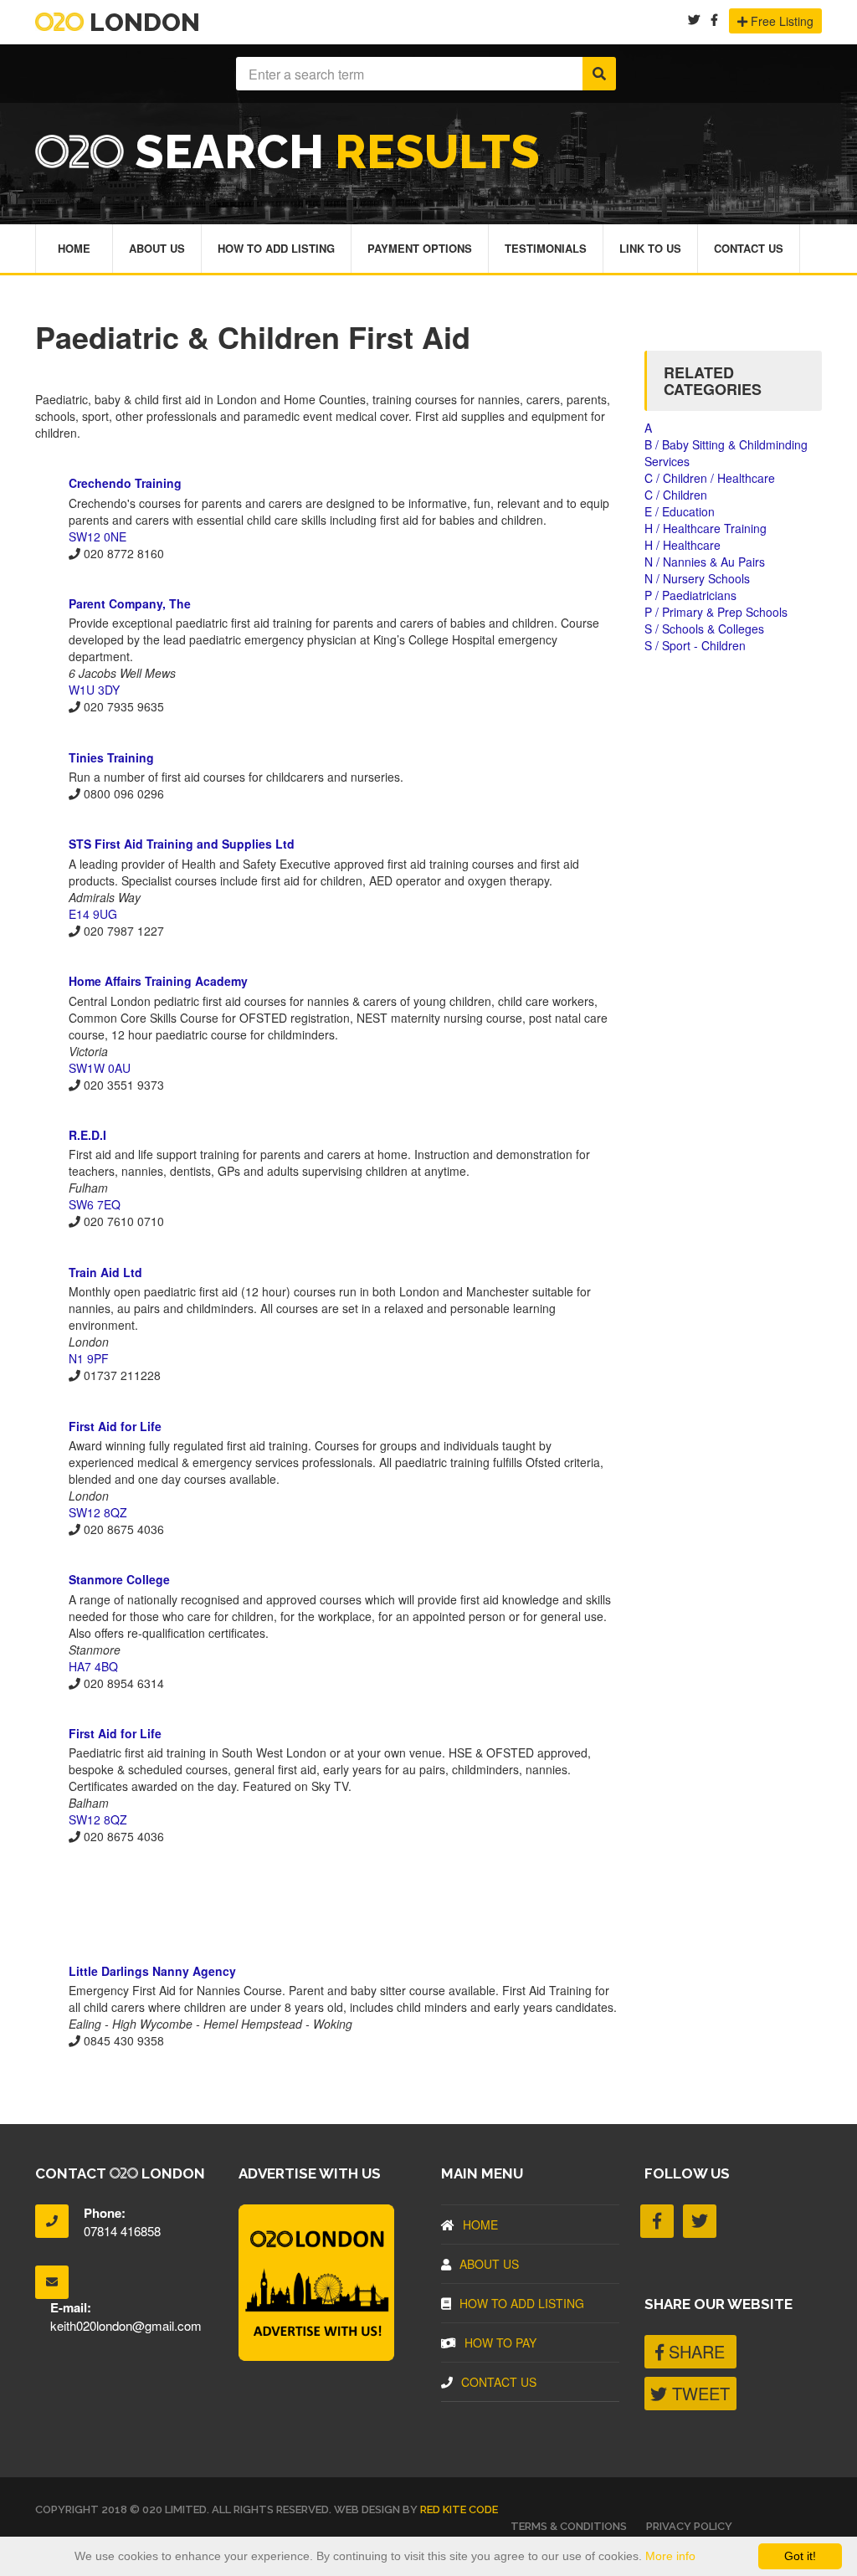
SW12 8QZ (98, 1512)
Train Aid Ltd (105, 1272)
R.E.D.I (87, 1135)
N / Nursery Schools (697, 578)
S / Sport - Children (695, 645)
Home (74, 248)
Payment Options (420, 248)
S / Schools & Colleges (704, 629)
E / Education (680, 511)
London (142, 22)
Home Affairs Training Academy (158, 981)
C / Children (676, 495)
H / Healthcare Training (706, 528)
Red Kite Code (459, 2509)
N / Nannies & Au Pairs (705, 562)
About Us (157, 248)
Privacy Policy (689, 2526)
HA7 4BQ (93, 1666)
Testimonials (546, 248)
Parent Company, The (130, 603)
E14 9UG (93, 914)
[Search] (599, 74)
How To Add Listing (276, 248)
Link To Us (650, 248)
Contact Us (749, 248)
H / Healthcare (683, 545)
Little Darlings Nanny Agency (152, 1971)
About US (489, 2264)
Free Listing (780, 21)
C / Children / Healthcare (710, 478)
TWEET (698, 2393)
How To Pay (500, 2343)
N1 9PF (89, 1358)
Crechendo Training (125, 483)
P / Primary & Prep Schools (716, 612)
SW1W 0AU (100, 1068)
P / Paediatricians (690, 595)
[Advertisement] (327, 1903)
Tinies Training (111, 757)
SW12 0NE (98, 536)
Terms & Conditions (569, 2526)
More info (670, 2556)
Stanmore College (119, 1579)
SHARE (694, 2351)
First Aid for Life (115, 1426)
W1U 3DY (94, 690)
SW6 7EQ (95, 1204)
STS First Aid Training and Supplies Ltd (182, 844)
